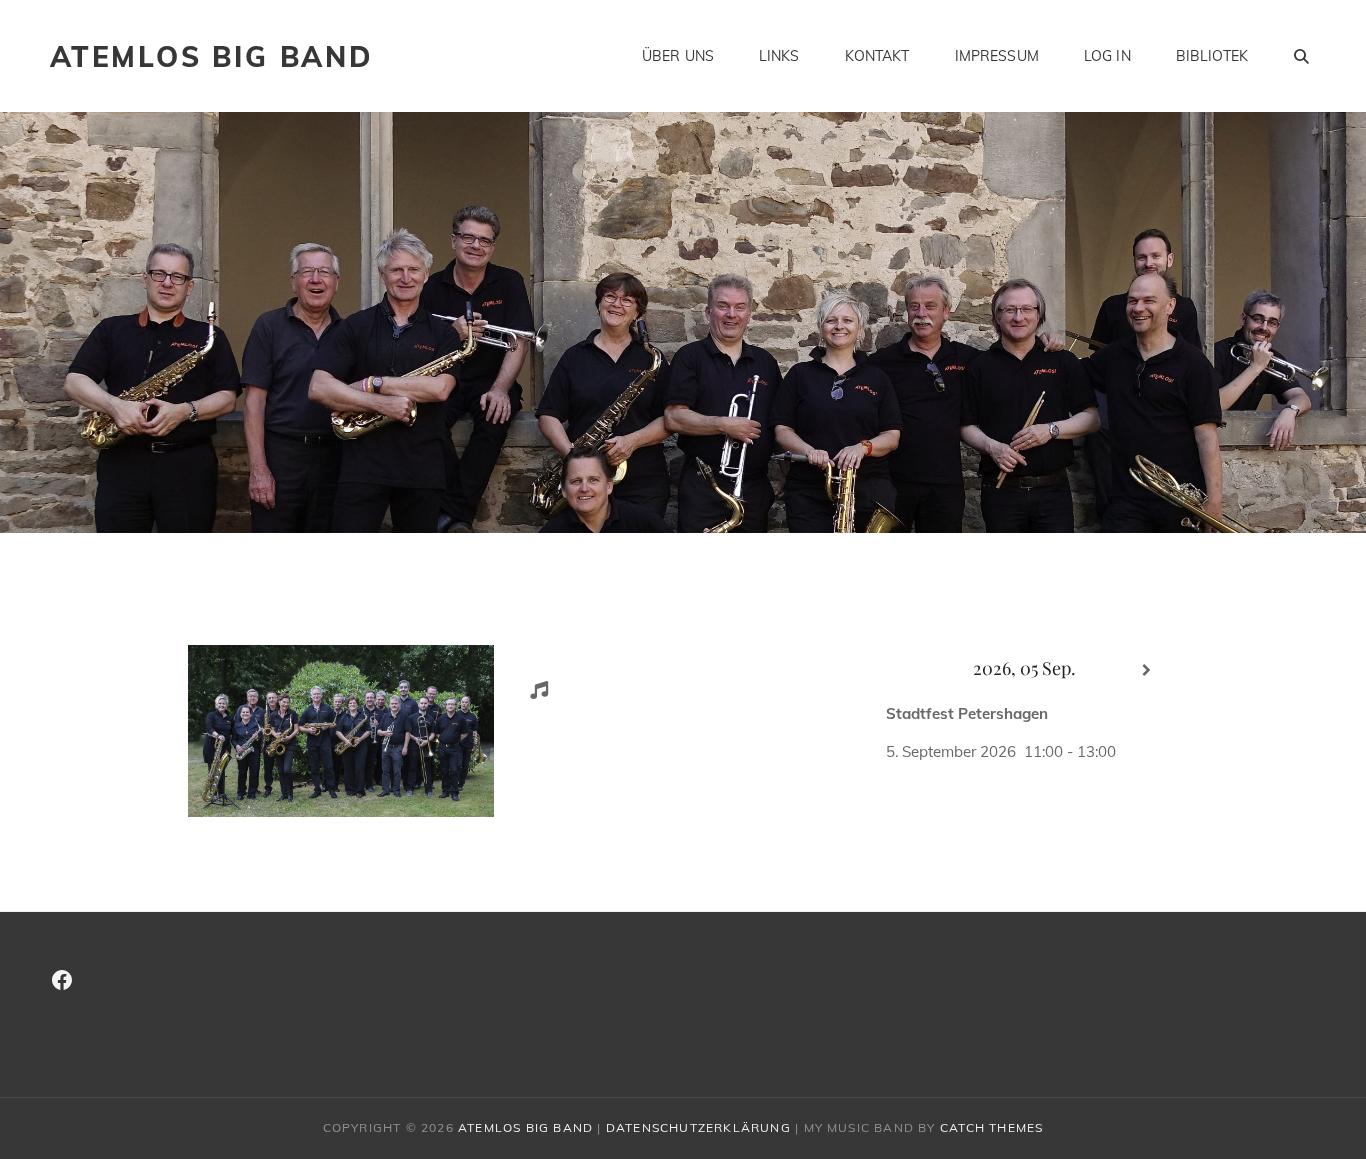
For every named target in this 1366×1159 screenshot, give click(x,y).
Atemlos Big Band (212, 56)
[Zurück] (902, 670)
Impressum (997, 56)
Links (779, 56)
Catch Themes (991, 1127)
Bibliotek (1212, 56)
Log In (1107, 56)
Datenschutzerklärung (698, 1127)
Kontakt (877, 56)
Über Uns (678, 56)
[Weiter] (1147, 670)
